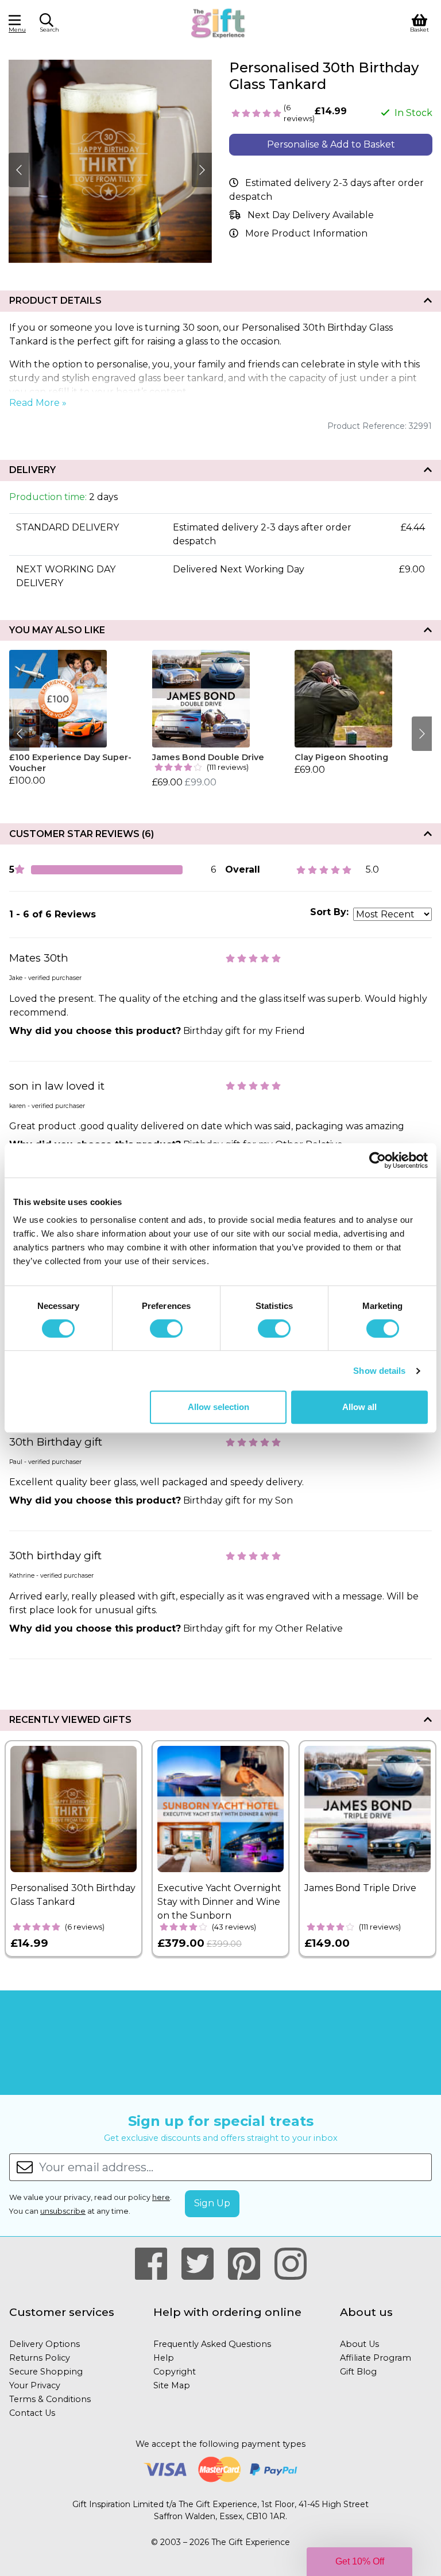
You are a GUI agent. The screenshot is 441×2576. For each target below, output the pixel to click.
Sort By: (329, 912)
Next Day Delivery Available (311, 215)
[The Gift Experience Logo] (218, 22)
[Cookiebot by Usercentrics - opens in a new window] (378, 1160)
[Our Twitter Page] (202, 2264)
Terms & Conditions (50, 2399)
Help (164, 2358)
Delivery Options (45, 2344)
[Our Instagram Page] (291, 2264)
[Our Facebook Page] (156, 2264)
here (161, 2197)
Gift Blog (358, 2372)
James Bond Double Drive (208, 757)
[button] (359, 2562)
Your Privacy (35, 2385)
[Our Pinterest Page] (249, 2264)
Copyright (175, 2372)
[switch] (166, 1328)
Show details (379, 1371)
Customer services (62, 2312)
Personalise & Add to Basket (331, 144)
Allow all (359, 1407)
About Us (359, 2344)
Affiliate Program (376, 2358)
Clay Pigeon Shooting (341, 757)
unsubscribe (63, 2211)
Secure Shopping (46, 2372)
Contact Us (32, 2413)
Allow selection (218, 1407)
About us (366, 2312)
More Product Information (306, 233)
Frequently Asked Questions (212, 2344)
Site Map (172, 2385)
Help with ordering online (227, 2312)
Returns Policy (40, 2358)
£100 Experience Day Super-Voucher (70, 763)
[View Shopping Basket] (419, 22)
